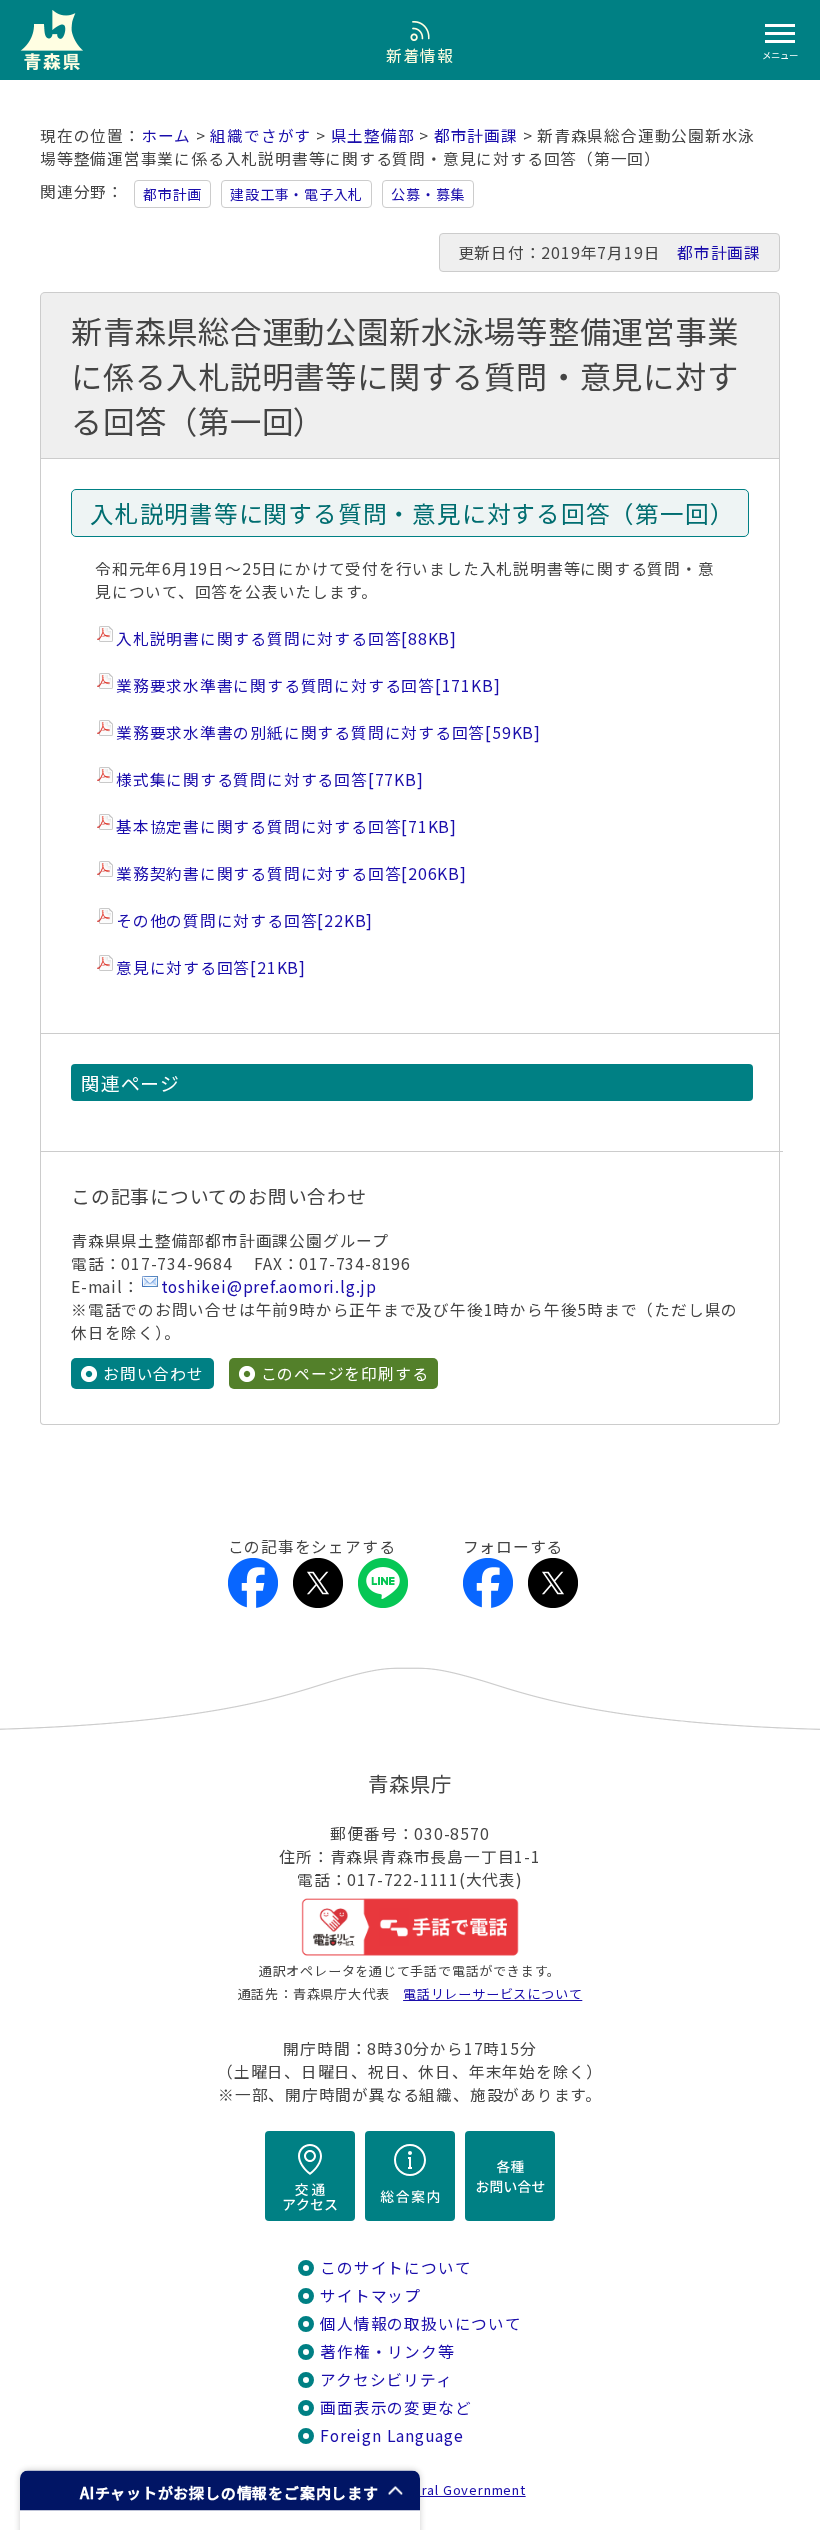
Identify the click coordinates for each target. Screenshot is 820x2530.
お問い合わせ (153, 1373)
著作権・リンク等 (387, 2351)
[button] (220, 2490)
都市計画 (172, 194)
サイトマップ (370, 2295)
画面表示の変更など (395, 2407)
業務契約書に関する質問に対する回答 (291, 873)
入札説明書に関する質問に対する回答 (286, 638)
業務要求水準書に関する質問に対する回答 (308, 685)
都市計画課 (476, 135)
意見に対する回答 (211, 967)
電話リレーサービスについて (492, 1993)
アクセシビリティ (386, 2379)
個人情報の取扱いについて (420, 2323)
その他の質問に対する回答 (244, 920)
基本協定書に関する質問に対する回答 (286, 826)
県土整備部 (373, 135)
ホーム (166, 135)
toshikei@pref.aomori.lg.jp (269, 1286)
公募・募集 (428, 194)
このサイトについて (395, 2267)
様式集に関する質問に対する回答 (269, 779)
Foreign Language (392, 2435)
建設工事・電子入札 (296, 194)
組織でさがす (260, 135)
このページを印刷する (345, 1373)
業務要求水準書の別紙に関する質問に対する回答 (328, 732)
